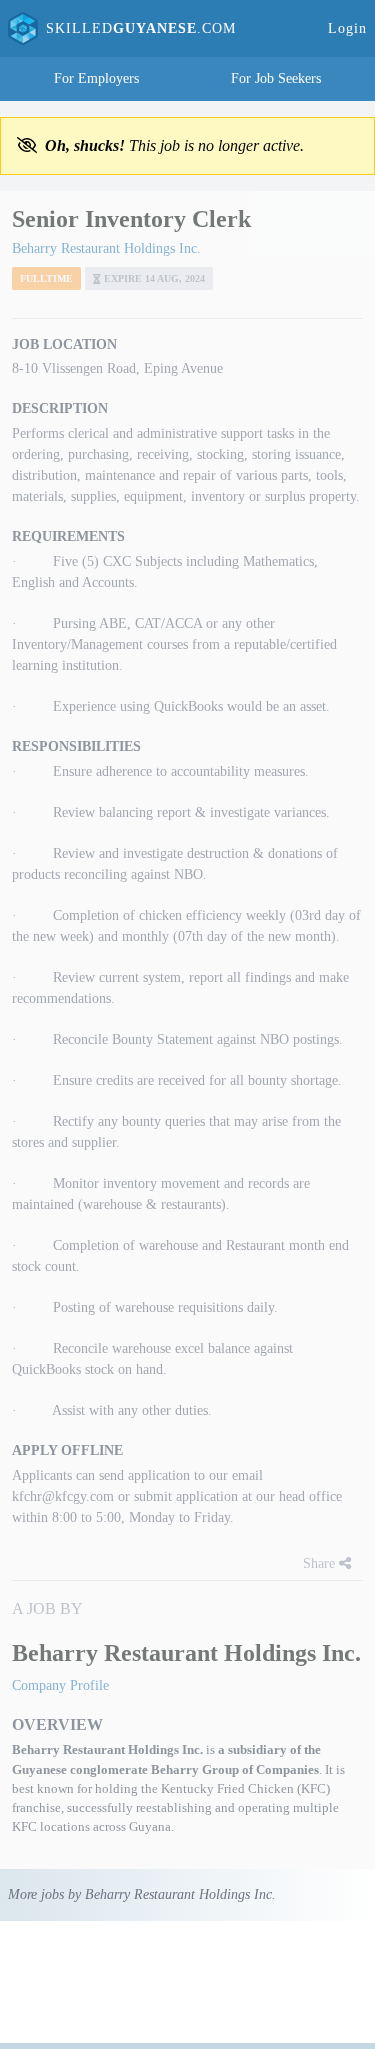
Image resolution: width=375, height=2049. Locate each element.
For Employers (96, 78)
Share (321, 1563)
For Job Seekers (276, 78)
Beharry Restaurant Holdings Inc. (106, 248)
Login (347, 28)
